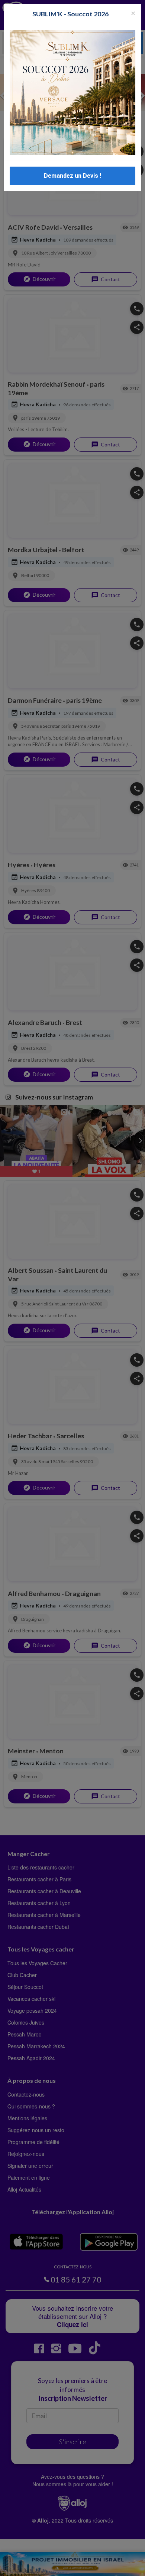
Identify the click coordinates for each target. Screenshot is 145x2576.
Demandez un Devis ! (72, 176)
